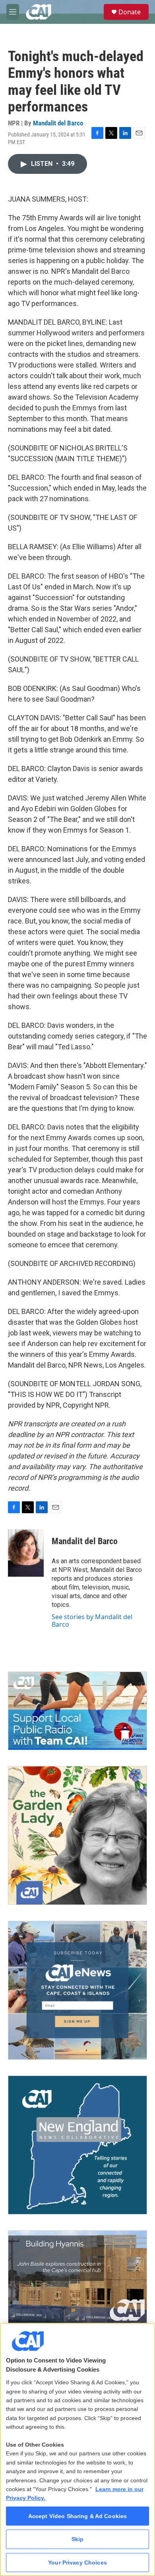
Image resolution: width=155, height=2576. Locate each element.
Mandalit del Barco (58, 123)
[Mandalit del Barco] (26, 1553)
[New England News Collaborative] (77, 2145)
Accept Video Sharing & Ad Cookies (78, 2516)
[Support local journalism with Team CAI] (77, 1711)
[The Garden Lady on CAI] (77, 1835)
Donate (130, 12)
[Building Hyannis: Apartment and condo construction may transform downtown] (77, 2277)
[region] (77, 2450)
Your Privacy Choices (77, 2563)
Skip (78, 2539)
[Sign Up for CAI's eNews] (77, 1990)
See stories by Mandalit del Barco (92, 1620)
